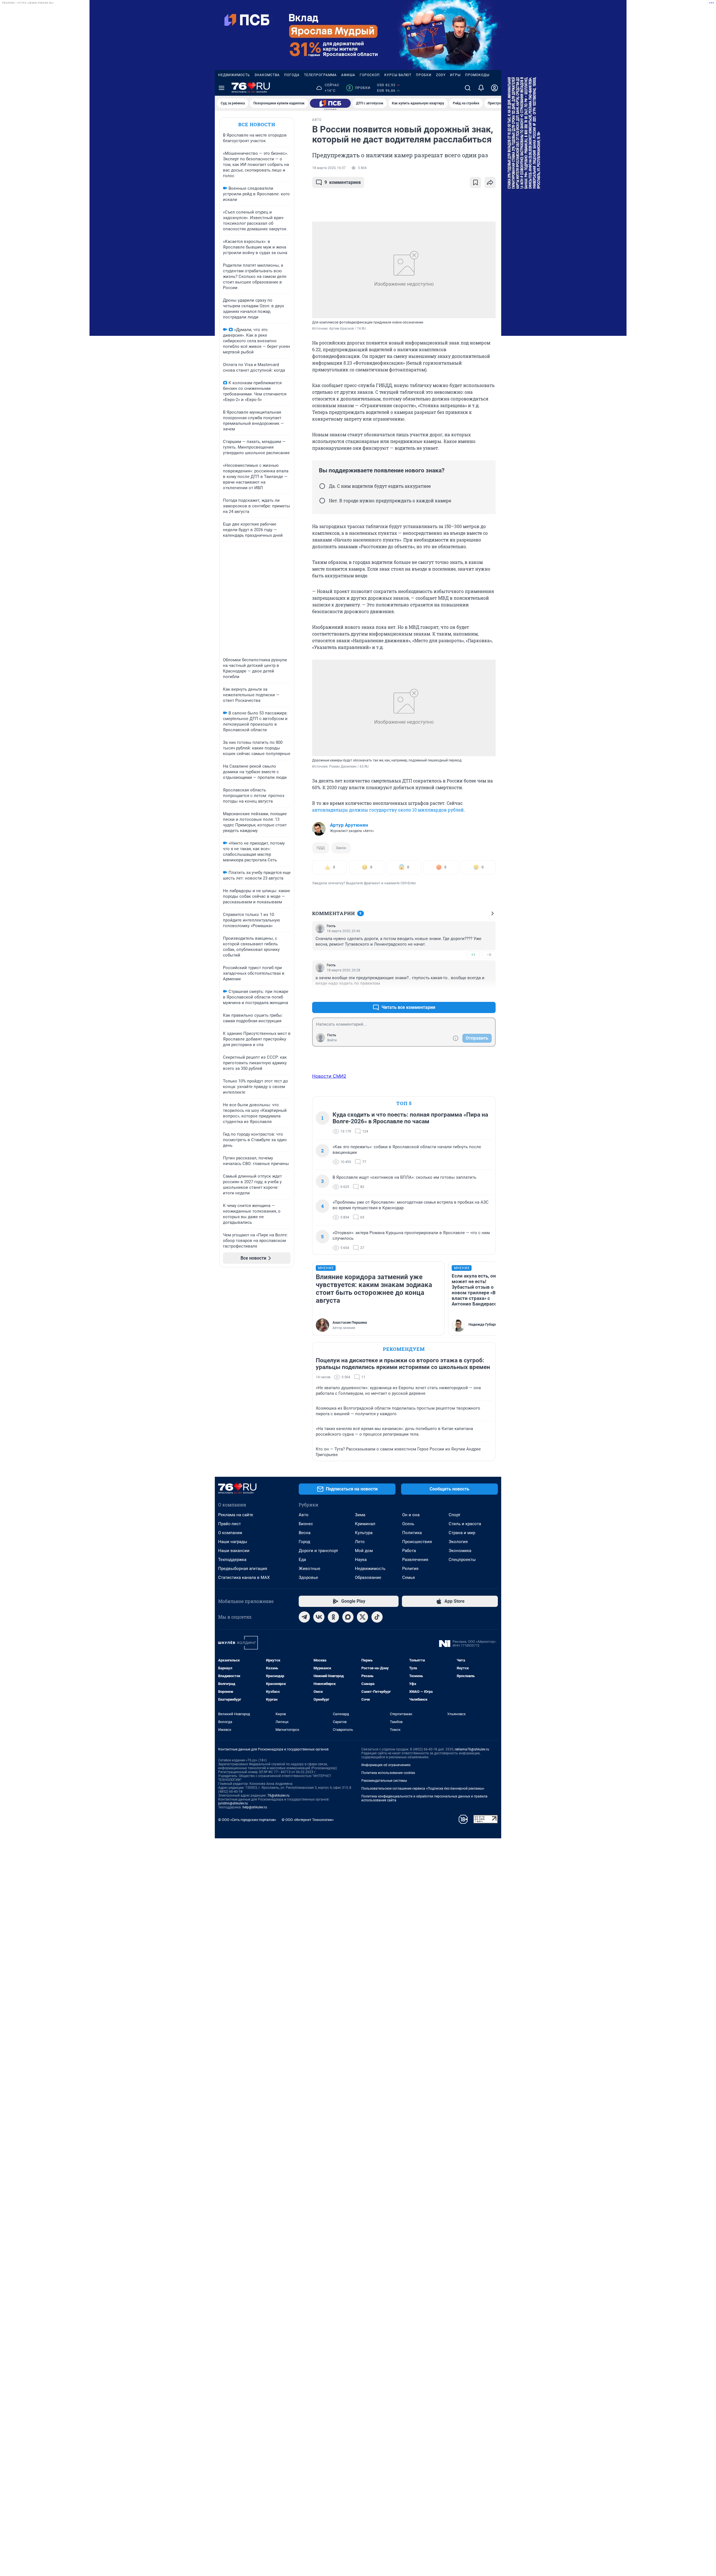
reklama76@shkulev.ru (472, 1749)
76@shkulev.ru (278, 1796)
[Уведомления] (481, 88)
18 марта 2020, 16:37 (329, 168)
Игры (455, 75)
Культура (364, 1533)
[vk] (319, 1617)
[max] (348, 1617)
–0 (489, 955)
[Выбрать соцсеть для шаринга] (490, 182)
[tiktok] (377, 1617)
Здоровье (308, 1578)
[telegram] (304, 1617)
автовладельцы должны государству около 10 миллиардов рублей (388, 810)
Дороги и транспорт (318, 1551)
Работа (409, 1551)
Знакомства (267, 75)
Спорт (454, 1515)
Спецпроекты (462, 1560)
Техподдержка (232, 1560)
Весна (305, 1533)
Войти (332, 1040)
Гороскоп (370, 75)
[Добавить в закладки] (475, 182)
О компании (230, 1533)
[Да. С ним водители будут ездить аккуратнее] (322, 486)
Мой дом (364, 1551)
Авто (304, 1515)
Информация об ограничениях (386, 1765)
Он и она (411, 1515)
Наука (361, 1560)
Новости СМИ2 (329, 1076)
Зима (360, 1515)
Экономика (460, 1551)
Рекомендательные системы (384, 1781)
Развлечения (415, 1560)
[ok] (333, 1617)
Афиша (348, 75)
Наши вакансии (234, 1551)
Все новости (257, 124)
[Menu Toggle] (222, 88)
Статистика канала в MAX (244, 1578)
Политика (412, 1533)
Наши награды (233, 1542)
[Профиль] (494, 88)
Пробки (424, 75)
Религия (410, 1569)
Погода (292, 75)
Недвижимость (234, 75)
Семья (408, 1578)
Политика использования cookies (388, 1773)
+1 (473, 955)
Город (304, 1542)
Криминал (365, 1524)
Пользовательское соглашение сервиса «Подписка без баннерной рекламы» (423, 1789)
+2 (473, 994)
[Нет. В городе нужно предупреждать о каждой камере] (322, 501)
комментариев (343, 182)
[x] (362, 1617)
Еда (302, 1560)
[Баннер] (330, 103)
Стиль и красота (465, 1524)
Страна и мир (462, 1533)
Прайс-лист (229, 1524)
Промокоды (477, 75)
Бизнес (306, 1524)
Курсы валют (398, 75)
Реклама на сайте (236, 1515)
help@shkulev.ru (255, 1807)
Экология (458, 1542)
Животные (309, 1569)
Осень (408, 1524)
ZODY (441, 75)
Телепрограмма (320, 75)
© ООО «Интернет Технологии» (308, 1820)
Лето (360, 1542)
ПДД (321, 848)
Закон (341, 848)
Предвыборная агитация (243, 1569)
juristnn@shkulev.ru (233, 1803)
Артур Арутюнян (349, 825)
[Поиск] (468, 88)
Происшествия (417, 1542)
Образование (368, 1578)
